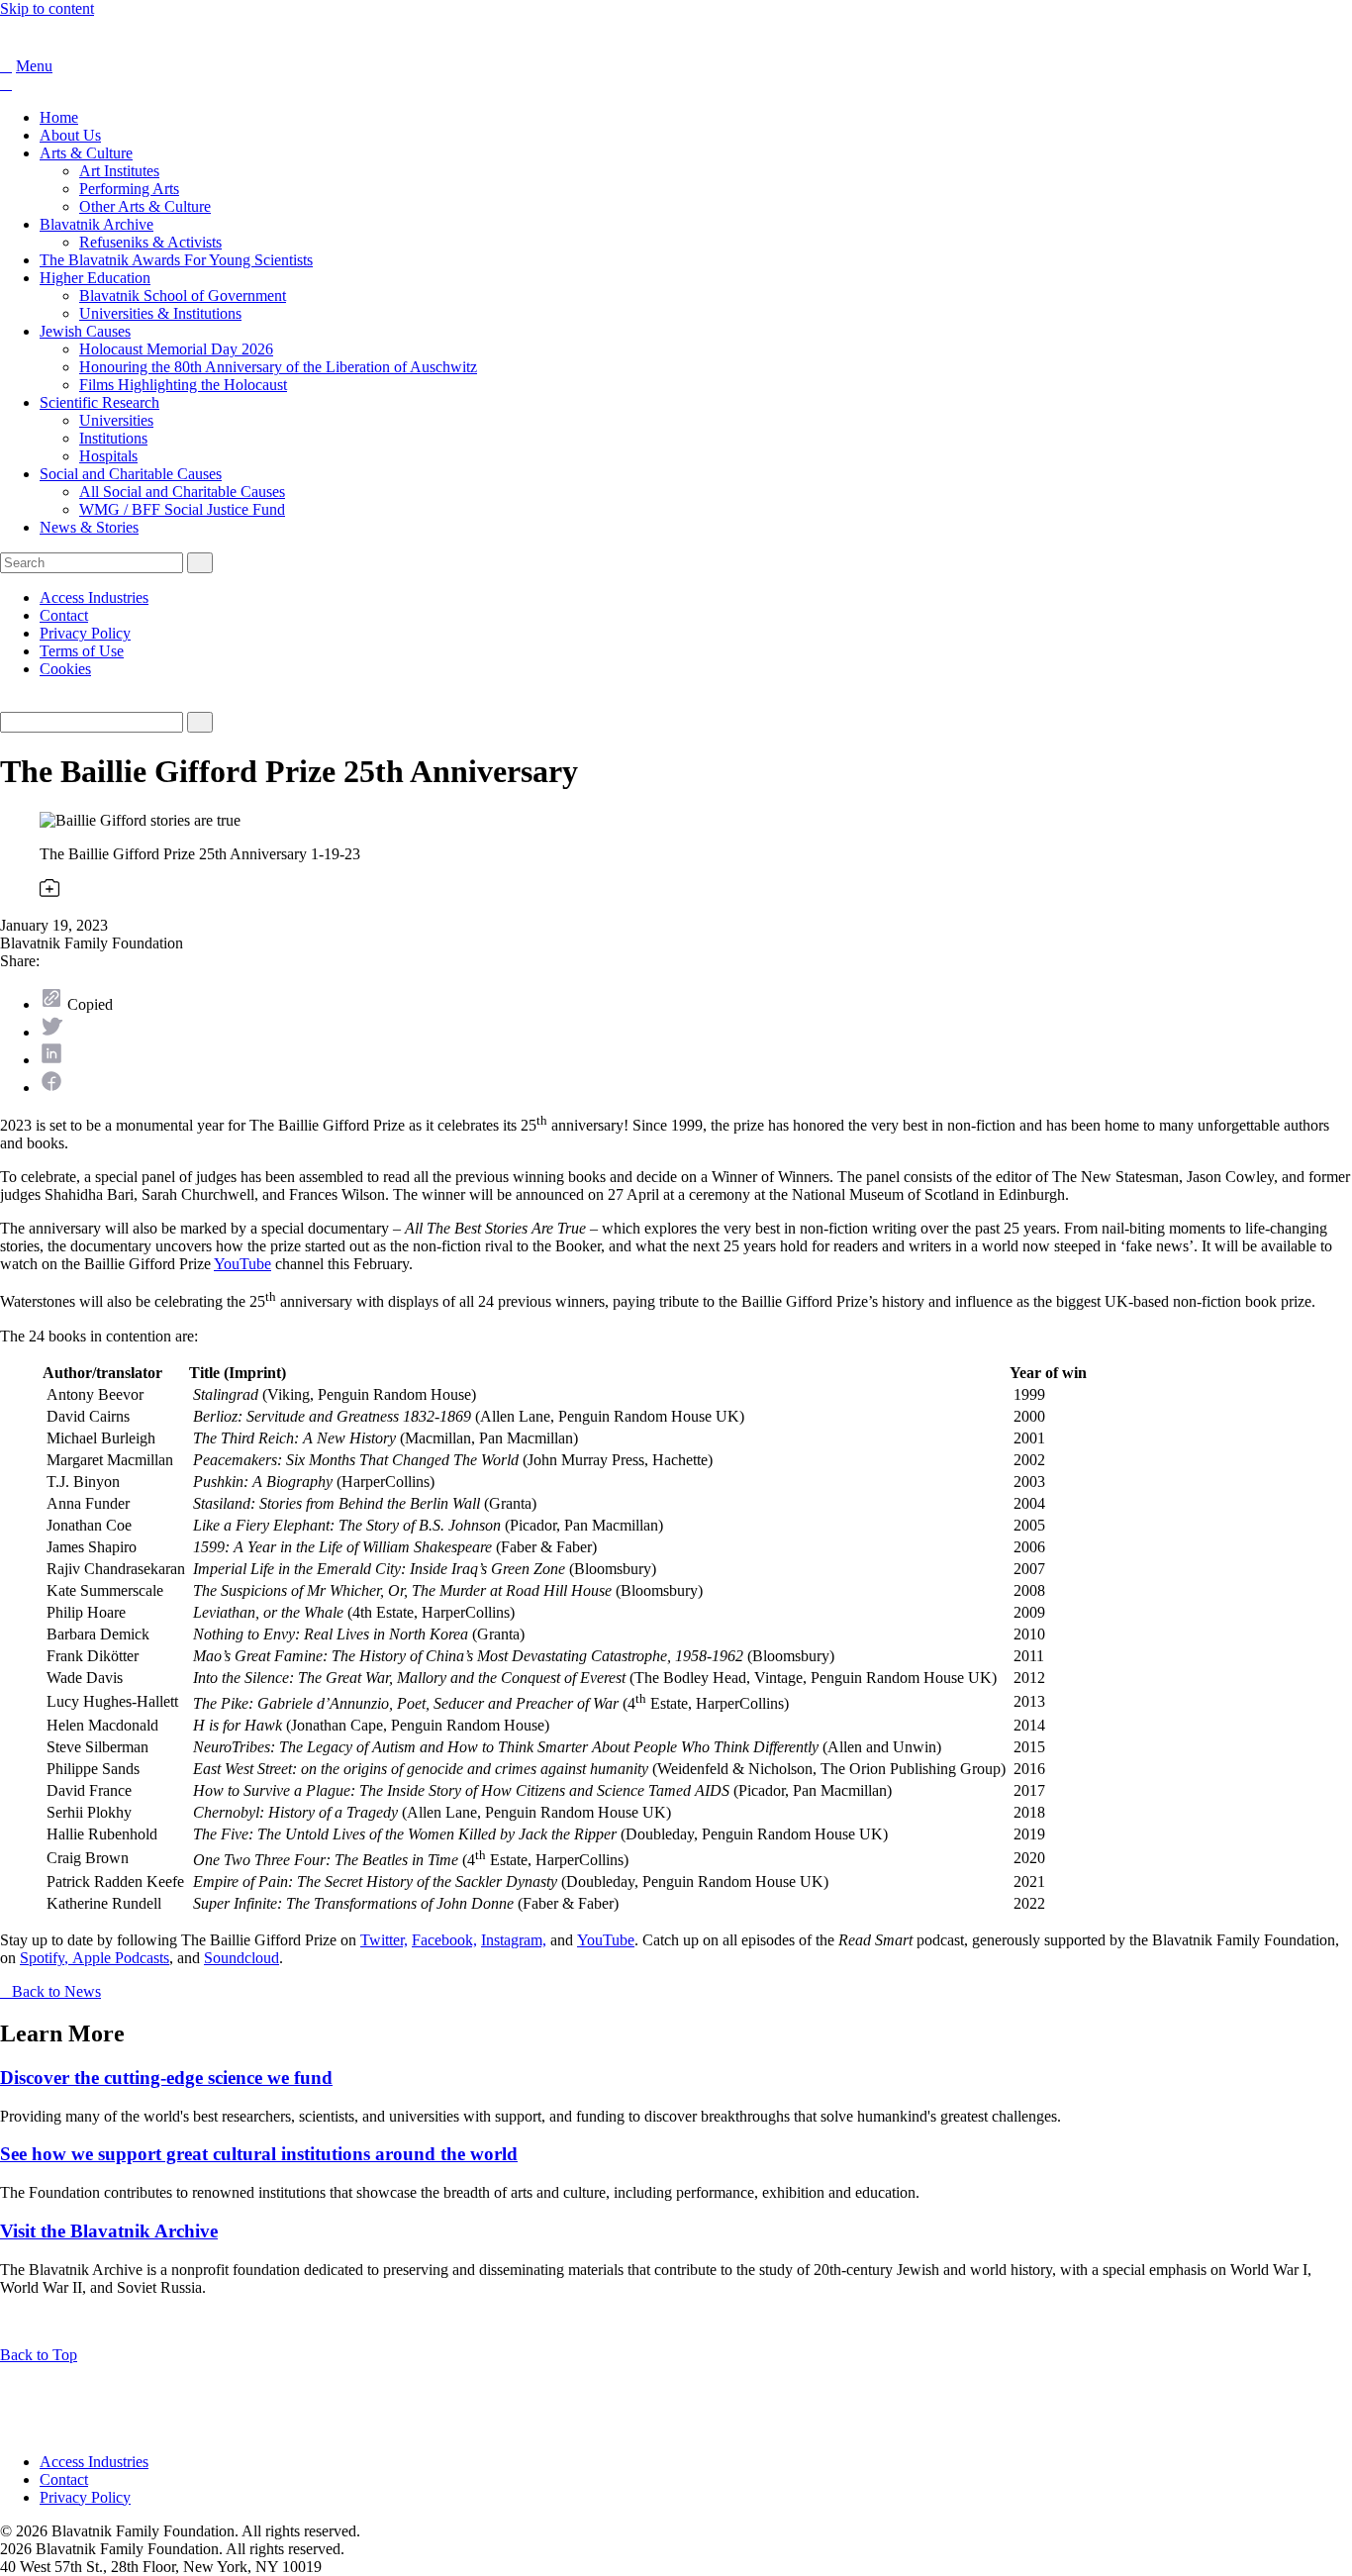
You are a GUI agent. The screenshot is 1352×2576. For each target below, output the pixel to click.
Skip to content (47, 8)
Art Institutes (119, 171)
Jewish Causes (85, 331)
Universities (116, 420)
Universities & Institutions (160, 313)
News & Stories (89, 527)
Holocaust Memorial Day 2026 (176, 349)
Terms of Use (82, 651)
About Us (70, 135)
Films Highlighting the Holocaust (183, 385)
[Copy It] (51, 1004)
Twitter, (384, 1940)
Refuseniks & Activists (150, 242)
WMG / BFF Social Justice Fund (182, 509)
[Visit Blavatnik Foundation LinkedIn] (12, 2428)
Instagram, (514, 1940)
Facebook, (444, 1940)
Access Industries (94, 597)
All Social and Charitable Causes (182, 492)
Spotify (42, 1958)
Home (59, 117)
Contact (64, 615)
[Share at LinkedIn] (51, 1060)
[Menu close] (6, 84)
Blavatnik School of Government (183, 296)
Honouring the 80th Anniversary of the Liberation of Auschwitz (278, 367)
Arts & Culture (86, 153)
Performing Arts (129, 189)
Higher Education (95, 278)
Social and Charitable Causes (131, 474)
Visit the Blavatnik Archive (109, 2231)
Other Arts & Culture (145, 206)
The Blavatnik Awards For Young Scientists (176, 260)
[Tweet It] (51, 1032)
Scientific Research (99, 402)
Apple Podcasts (121, 1958)
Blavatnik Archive (97, 224)
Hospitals (108, 456)
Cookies (65, 669)
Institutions (113, 438)
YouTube (242, 1264)
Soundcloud (241, 1958)
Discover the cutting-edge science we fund (166, 2078)
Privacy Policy (85, 633)
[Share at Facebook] (51, 1088)
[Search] (6, 66)
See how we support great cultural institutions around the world (259, 2154)
